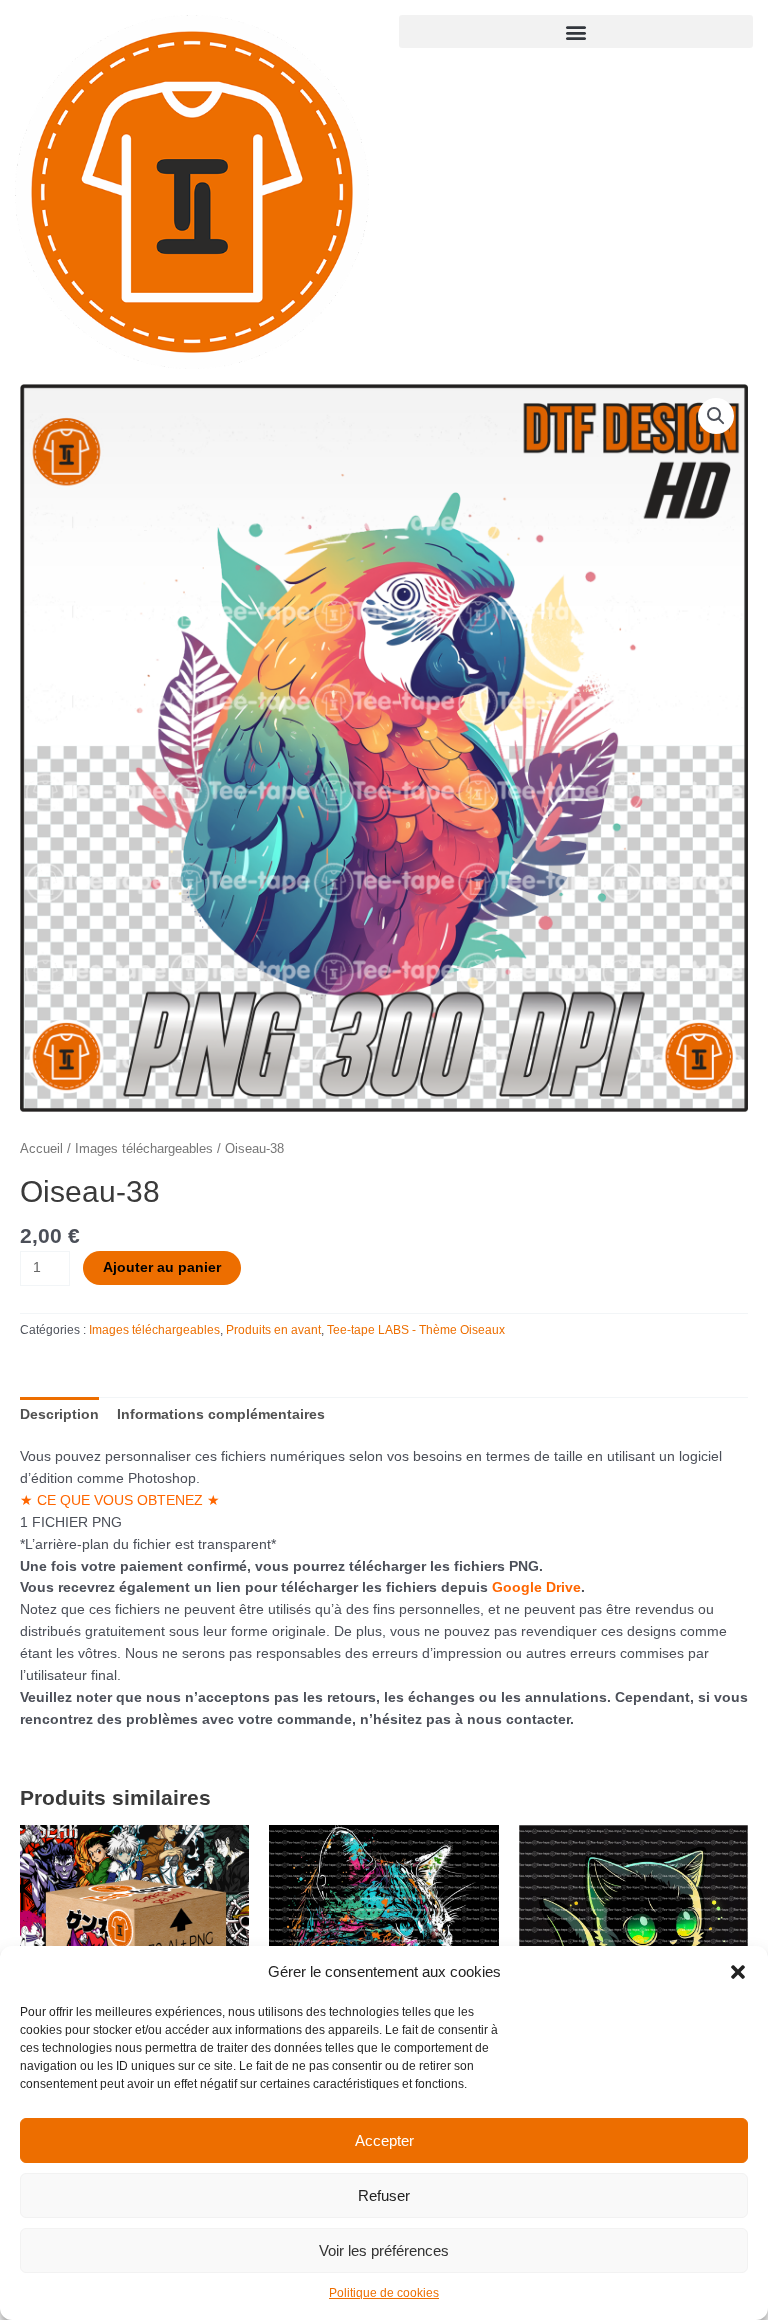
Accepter (384, 2140)
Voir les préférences (384, 2250)
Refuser (384, 2195)
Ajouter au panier (162, 1267)
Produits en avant (273, 1330)
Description (59, 1414)
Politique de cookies (384, 2293)
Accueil (41, 1149)
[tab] (59, 1415)
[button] (738, 1972)
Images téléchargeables (144, 1149)
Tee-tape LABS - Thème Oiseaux (416, 1330)
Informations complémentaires (221, 1414)
